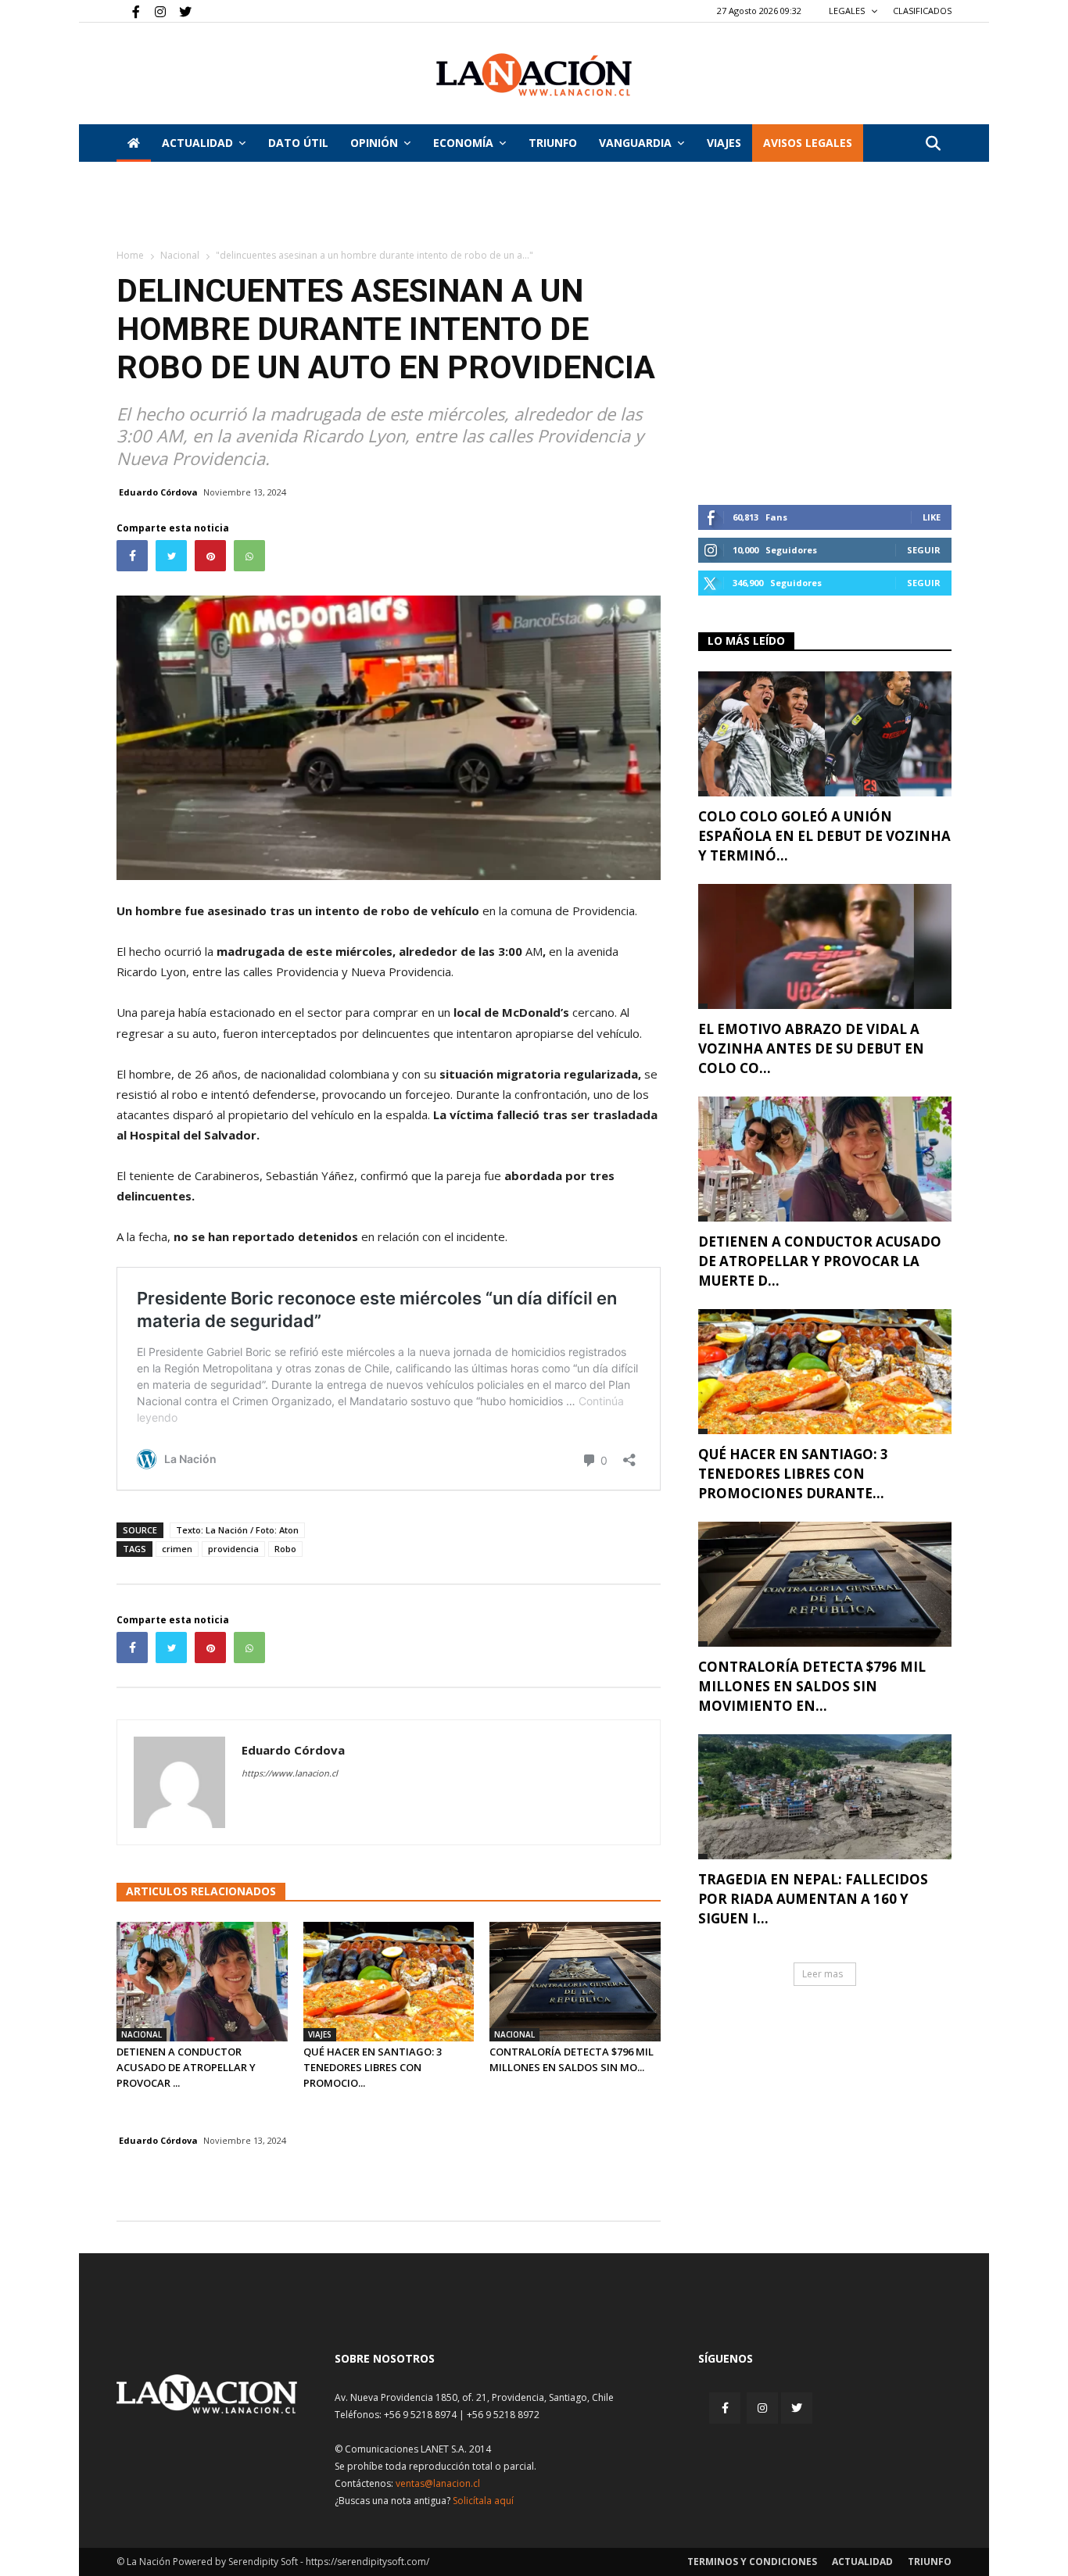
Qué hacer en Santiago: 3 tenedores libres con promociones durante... (793, 1474)
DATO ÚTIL (298, 143)
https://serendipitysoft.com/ (367, 2562)
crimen (177, 1549)
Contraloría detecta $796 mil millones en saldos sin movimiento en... (812, 1686)
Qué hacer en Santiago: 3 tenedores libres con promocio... (373, 2067)
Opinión (374, 143)
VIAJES (724, 143)
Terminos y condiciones (752, 2562)
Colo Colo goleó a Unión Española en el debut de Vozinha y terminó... (824, 836)
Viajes (320, 2034)
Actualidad (197, 143)
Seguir (924, 550)
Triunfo (553, 143)
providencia (233, 1549)
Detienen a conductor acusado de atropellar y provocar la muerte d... (820, 1261)
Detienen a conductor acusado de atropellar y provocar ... (186, 2067)
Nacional (180, 255)
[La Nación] (534, 75)
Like (932, 517)
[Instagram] (154, 11)
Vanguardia (635, 143)
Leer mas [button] (823, 1974)
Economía (463, 143)
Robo (285, 1549)
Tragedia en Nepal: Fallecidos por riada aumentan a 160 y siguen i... (813, 1899)
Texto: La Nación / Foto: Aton (237, 1530)
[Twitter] (180, 11)
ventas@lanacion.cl (438, 2483)
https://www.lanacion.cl (290, 1773)
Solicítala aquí (483, 2501)
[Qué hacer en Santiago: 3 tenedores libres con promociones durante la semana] (389, 1982)
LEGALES (848, 11)
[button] (933, 144)
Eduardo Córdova (158, 492)
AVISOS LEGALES (808, 143)
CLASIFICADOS (922, 11)
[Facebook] (128, 11)
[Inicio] (134, 143)
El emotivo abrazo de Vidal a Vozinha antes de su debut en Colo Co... (811, 1048)
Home (130, 255)
